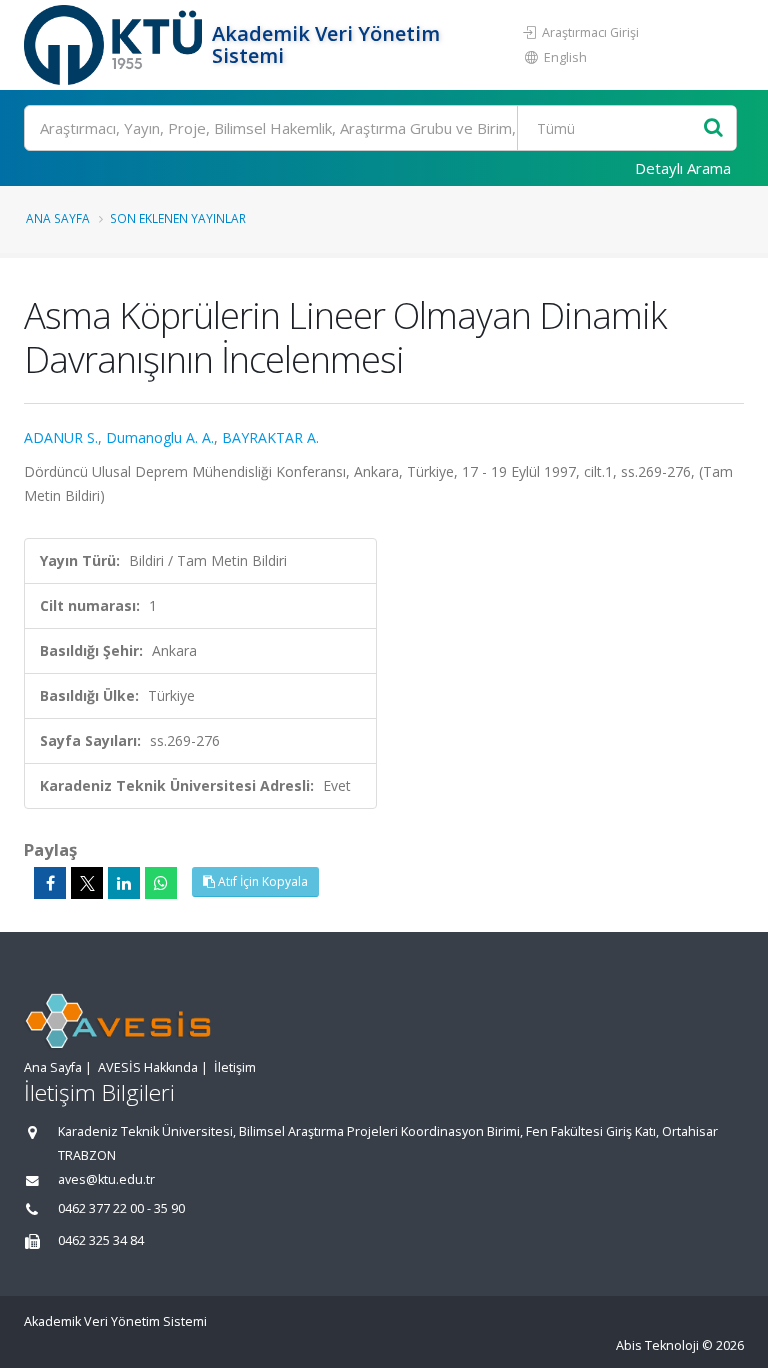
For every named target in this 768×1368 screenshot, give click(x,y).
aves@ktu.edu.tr (106, 1179)
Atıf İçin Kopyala (261, 881)
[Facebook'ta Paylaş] (50, 883)
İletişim (235, 1067)
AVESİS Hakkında (148, 1067)
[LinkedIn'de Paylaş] (124, 883)
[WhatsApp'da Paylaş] (161, 883)
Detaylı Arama (683, 168)
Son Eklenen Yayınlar (178, 218)
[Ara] (713, 128)
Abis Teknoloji (657, 1345)
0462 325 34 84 (101, 1240)
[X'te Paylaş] (87, 883)
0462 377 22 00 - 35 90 (121, 1208)
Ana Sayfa (58, 218)
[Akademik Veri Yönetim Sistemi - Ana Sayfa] (115, 45)
